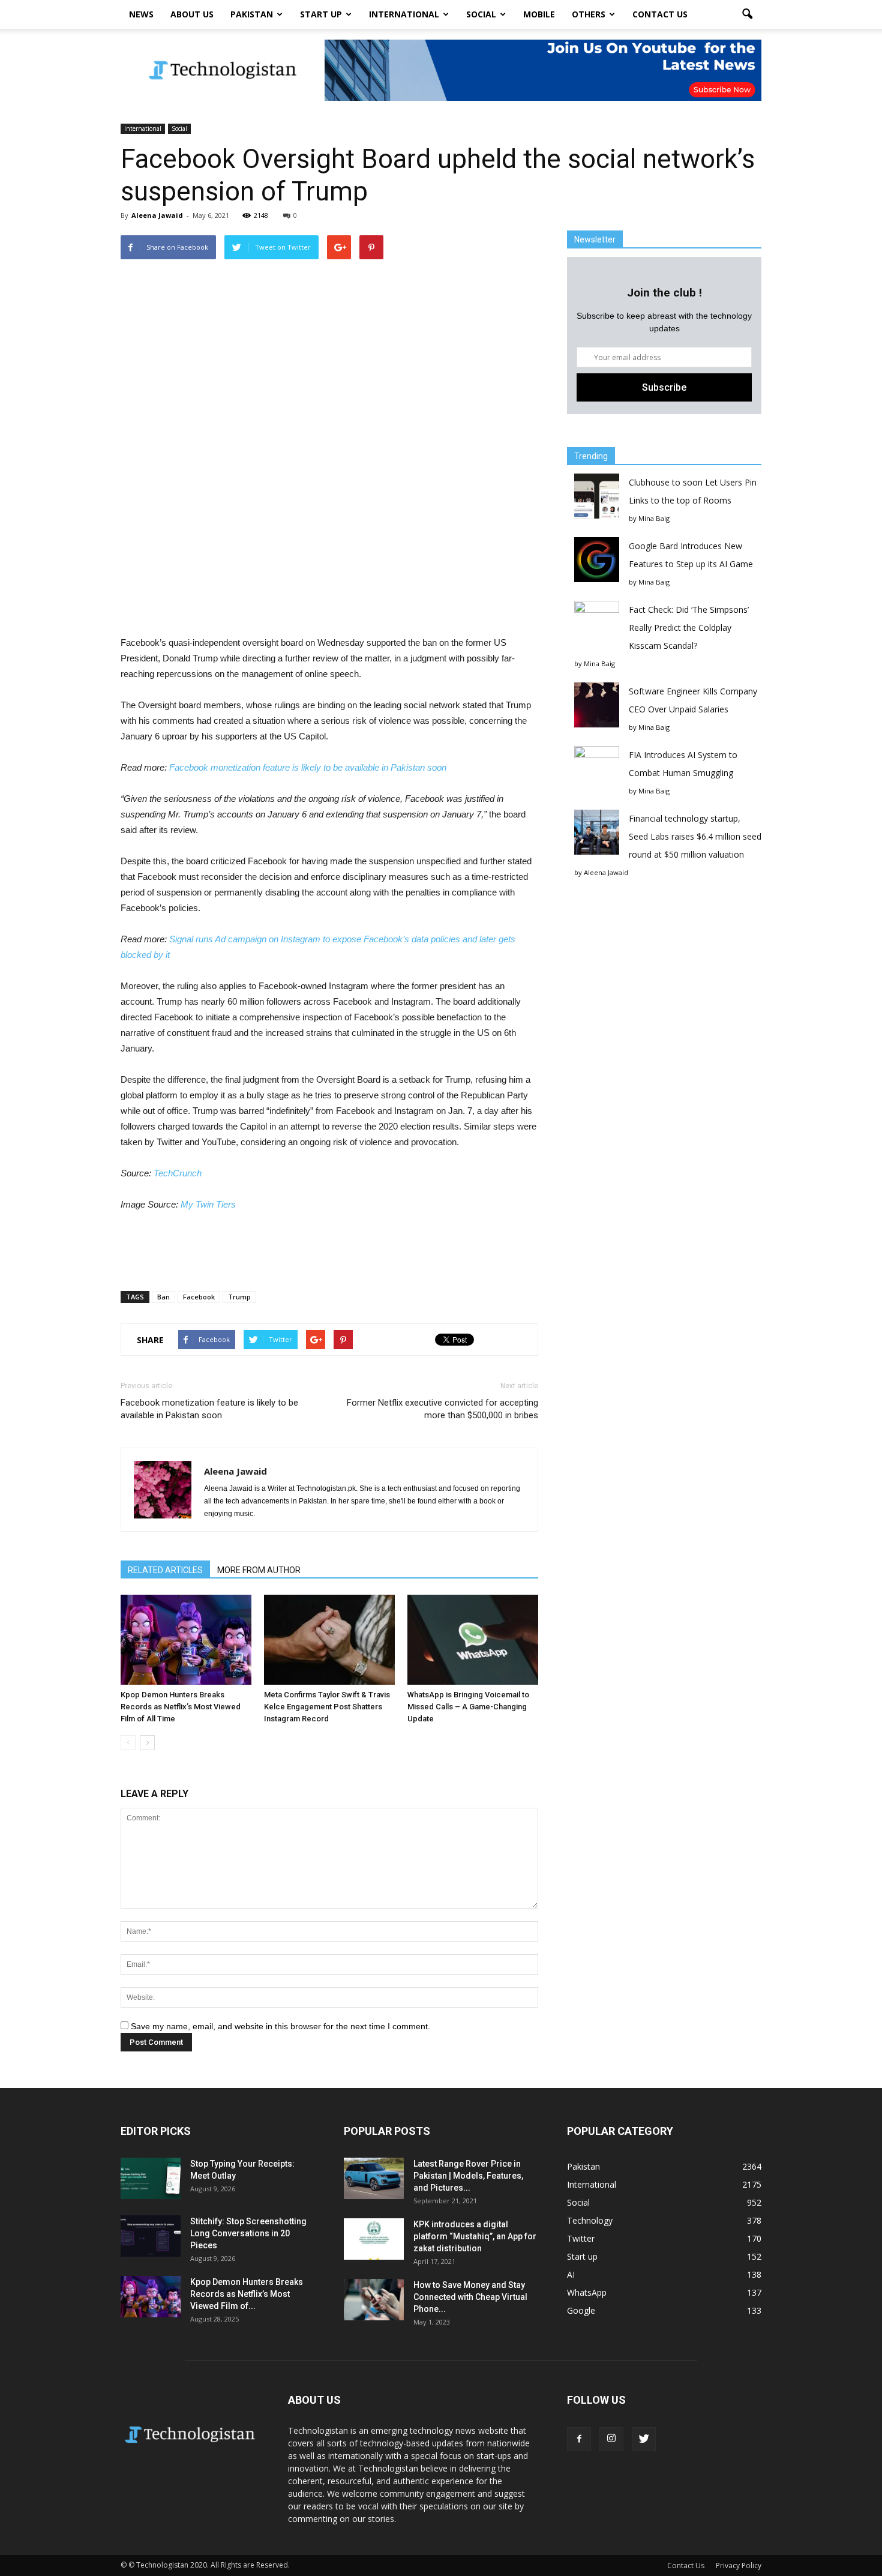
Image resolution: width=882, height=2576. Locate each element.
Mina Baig (654, 518)
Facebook (199, 1297)
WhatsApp (587, 2292)
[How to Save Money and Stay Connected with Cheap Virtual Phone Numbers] (374, 2300)
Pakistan (252, 14)
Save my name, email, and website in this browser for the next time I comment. (280, 2026)
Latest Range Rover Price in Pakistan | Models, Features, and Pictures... (468, 2176)
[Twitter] (644, 2439)
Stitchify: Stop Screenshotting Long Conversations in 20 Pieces (248, 2233)
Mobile (539, 14)
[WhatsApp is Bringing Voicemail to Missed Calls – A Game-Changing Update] (473, 1640)
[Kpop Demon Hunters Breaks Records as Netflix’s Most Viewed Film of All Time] (186, 1640)
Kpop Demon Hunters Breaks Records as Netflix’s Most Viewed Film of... (247, 2294)
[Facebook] (579, 2439)
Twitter (581, 2238)
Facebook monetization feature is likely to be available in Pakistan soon (308, 767)
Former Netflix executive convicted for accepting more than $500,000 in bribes (442, 1409)
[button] (747, 14)
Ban (163, 1297)
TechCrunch (178, 1173)
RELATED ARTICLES (165, 1570)
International (404, 14)
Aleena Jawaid (157, 215)
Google (581, 2310)
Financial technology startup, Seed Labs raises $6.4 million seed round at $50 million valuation (695, 836)
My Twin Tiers (208, 1204)
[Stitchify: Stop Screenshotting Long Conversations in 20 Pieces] (151, 2236)
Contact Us (660, 14)
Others (589, 14)
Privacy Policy (739, 2565)
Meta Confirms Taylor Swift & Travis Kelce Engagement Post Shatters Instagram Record (327, 1707)
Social (481, 14)
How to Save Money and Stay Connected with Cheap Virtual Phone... (470, 2297)
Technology (590, 2220)
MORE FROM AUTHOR (259, 1570)
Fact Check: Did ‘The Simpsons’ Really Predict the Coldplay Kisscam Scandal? (689, 627)
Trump (239, 1297)
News (141, 14)
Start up (321, 14)
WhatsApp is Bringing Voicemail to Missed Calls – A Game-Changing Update (468, 1707)
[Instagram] (611, 2439)
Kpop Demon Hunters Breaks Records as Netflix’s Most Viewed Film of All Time (181, 1707)
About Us (192, 14)
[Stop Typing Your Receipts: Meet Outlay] (151, 2178)
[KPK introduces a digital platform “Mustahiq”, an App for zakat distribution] (374, 2239)
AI (571, 2274)
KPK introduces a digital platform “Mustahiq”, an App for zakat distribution (475, 2236)
